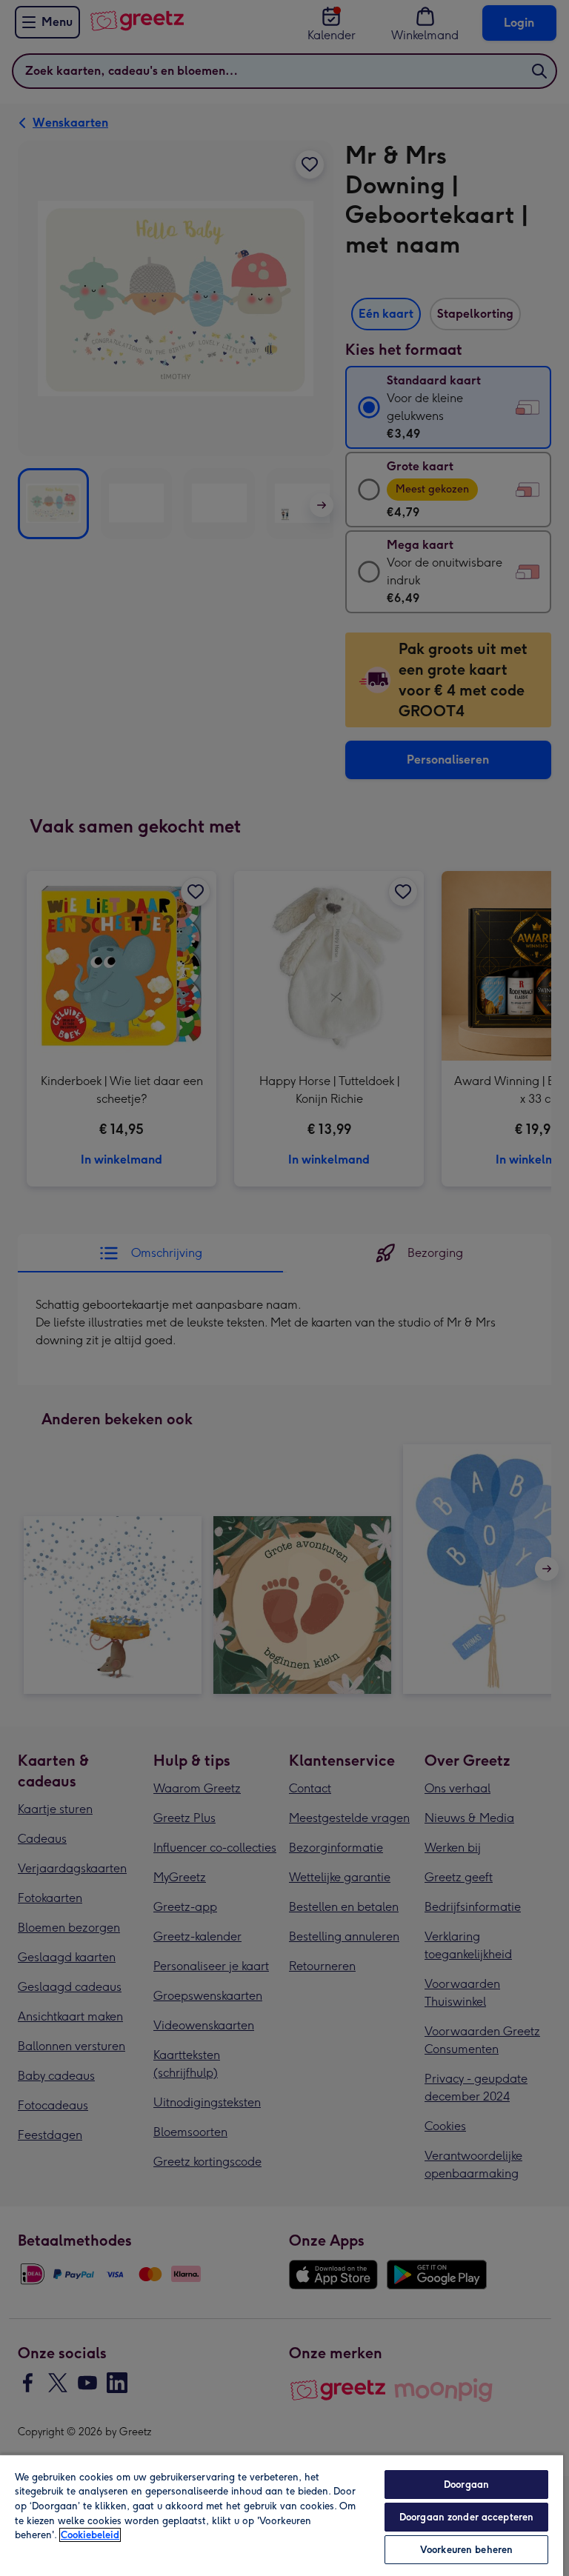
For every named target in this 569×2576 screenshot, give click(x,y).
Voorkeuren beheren (466, 2550)
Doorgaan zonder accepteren (466, 2517)
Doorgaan (466, 2485)
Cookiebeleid (90, 2535)
